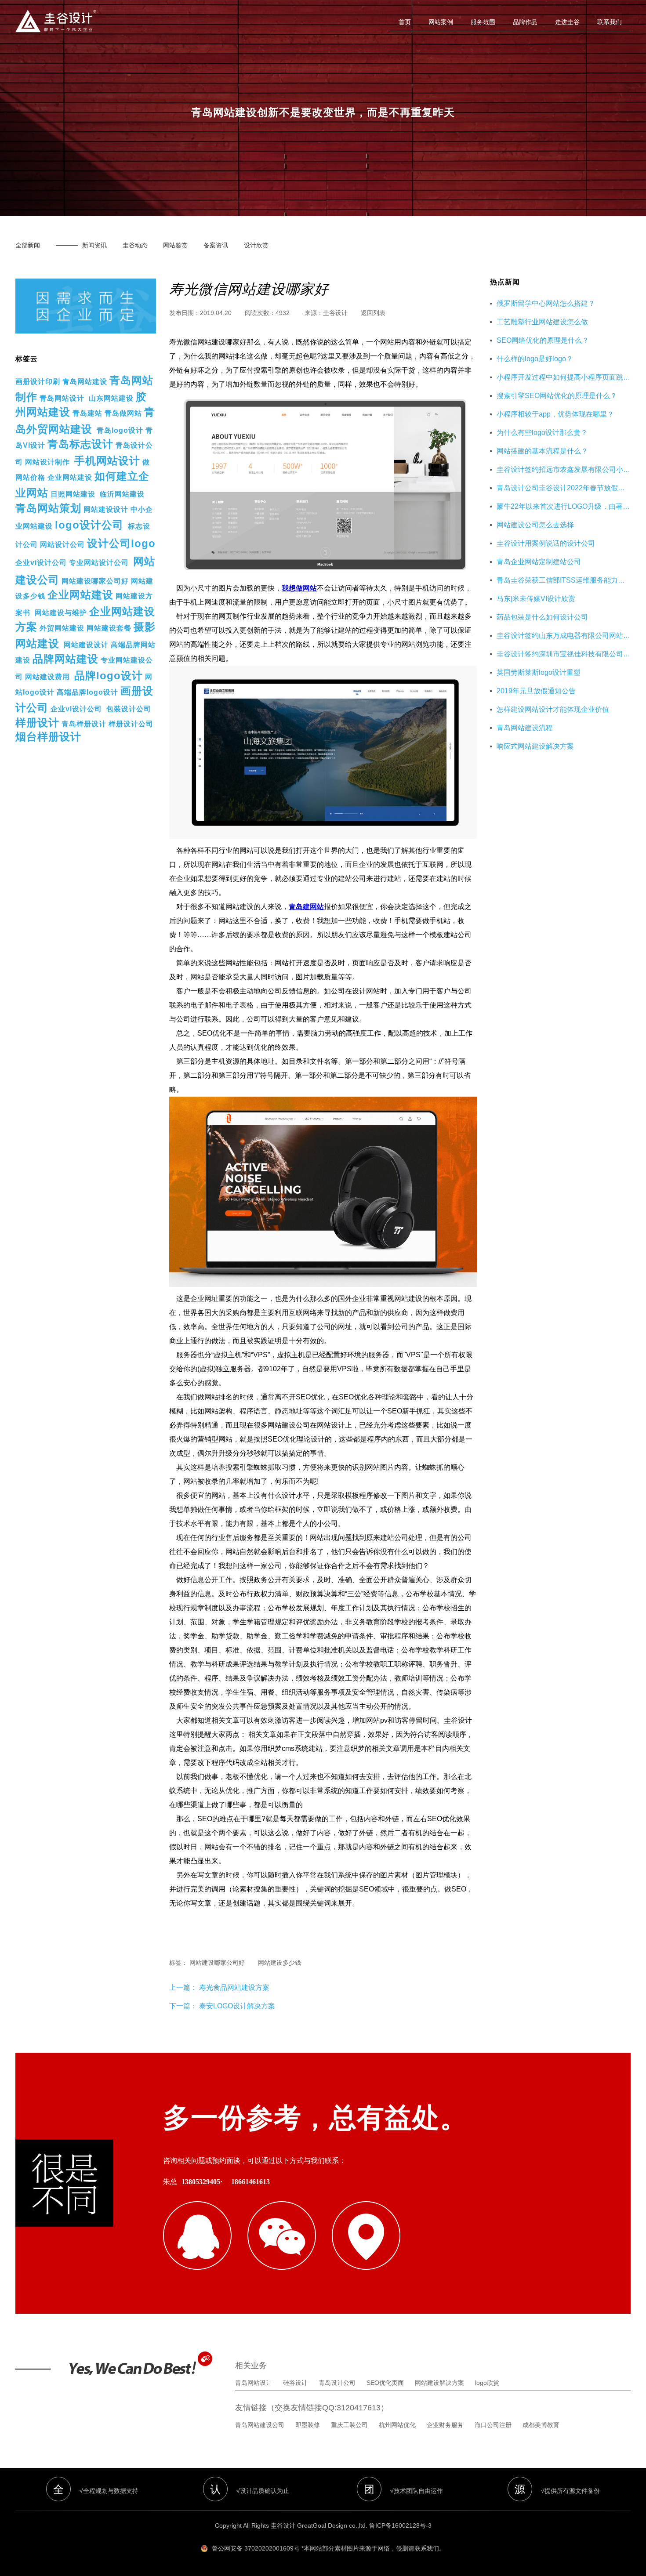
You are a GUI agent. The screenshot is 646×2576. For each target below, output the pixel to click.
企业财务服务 (445, 2425)
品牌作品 (525, 22)
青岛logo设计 (120, 430)
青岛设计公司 (337, 2383)
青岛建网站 (306, 907)
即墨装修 (308, 2425)
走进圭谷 (567, 22)
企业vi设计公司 (41, 563)
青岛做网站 (123, 413)
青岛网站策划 (48, 508)
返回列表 (373, 313)
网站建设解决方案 (439, 2383)
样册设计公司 (131, 724)
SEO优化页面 (385, 2383)
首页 (405, 22)
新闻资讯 (94, 245)
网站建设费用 (47, 677)
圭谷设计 (335, 313)
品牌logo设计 (109, 676)
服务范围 (483, 22)
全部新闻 (28, 245)
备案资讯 (216, 245)
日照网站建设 (73, 494)
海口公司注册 (493, 2425)
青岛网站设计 (62, 398)
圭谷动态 (135, 245)
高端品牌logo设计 (87, 692)
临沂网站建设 (122, 494)
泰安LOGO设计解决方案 (237, 2006)
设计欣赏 (256, 245)
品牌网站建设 (65, 659)
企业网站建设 (70, 477)
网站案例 (441, 22)
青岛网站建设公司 (260, 2425)
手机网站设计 (107, 461)
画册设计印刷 (38, 382)
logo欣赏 (487, 2383)
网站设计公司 (62, 545)
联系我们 (610, 22)
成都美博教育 (541, 2425)
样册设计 (37, 723)
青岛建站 (87, 413)
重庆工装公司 (349, 2425)
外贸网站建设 (62, 628)
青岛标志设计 (80, 444)
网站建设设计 (106, 509)
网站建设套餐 (109, 628)
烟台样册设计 (48, 737)
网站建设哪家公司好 (95, 581)
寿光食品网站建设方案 (233, 1987)
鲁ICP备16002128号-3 (400, 2525)
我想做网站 (299, 588)
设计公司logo (121, 543)
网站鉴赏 (175, 245)
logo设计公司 (89, 525)
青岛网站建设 (85, 382)
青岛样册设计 (84, 724)
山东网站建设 (111, 398)
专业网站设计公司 (99, 563)
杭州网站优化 (397, 2425)
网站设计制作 (47, 462)
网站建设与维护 (61, 613)
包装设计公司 (129, 709)
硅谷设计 (295, 2383)
